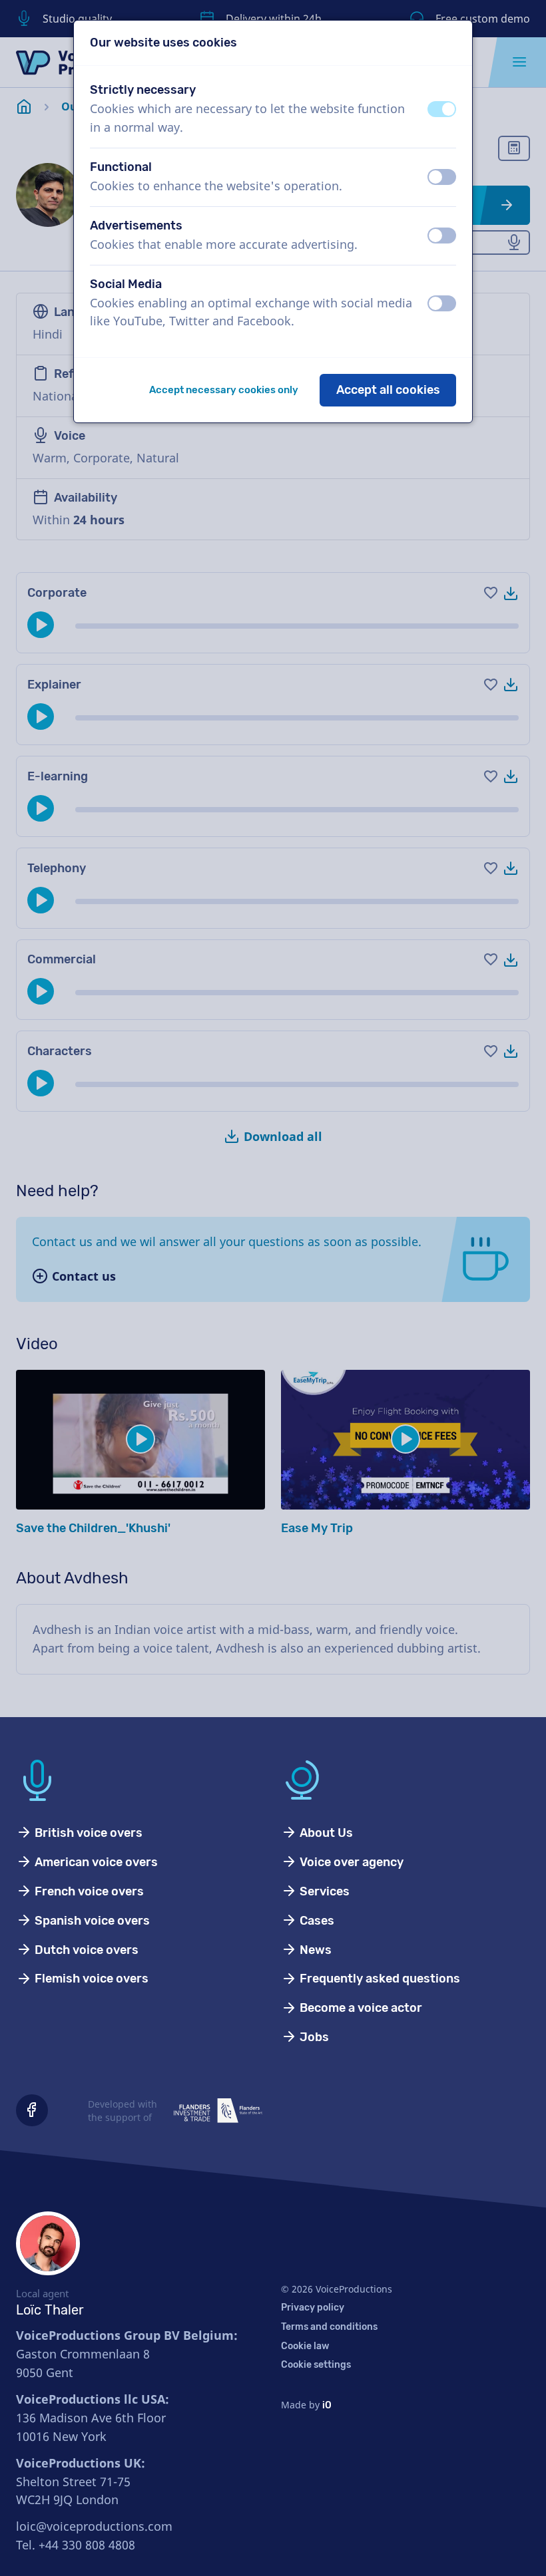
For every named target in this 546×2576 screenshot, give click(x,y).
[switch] (442, 109)
